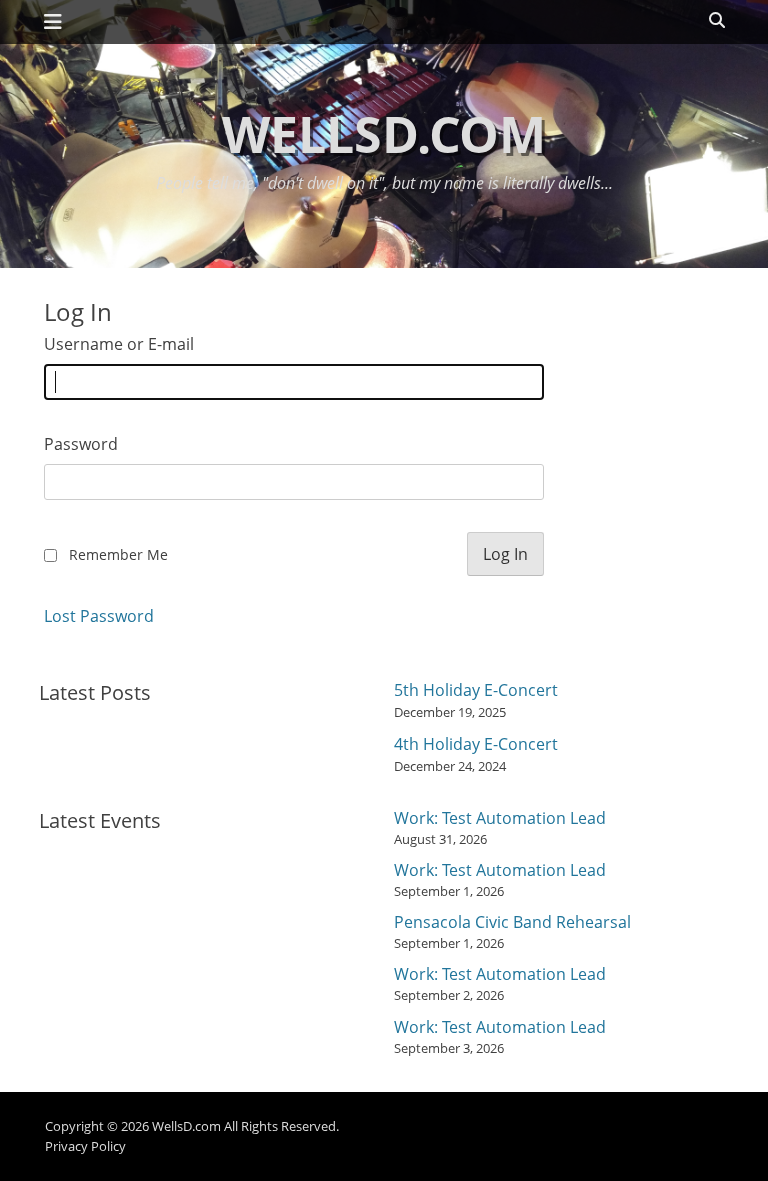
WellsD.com (384, 134)
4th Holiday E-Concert (476, 744)
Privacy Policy (85, 1146)
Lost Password (99, 616)
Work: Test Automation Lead (500, 818)
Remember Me (118, 554)
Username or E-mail (119, 344)
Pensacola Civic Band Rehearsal (512, 922)
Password (81, 444)
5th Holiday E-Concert (476, 690)
